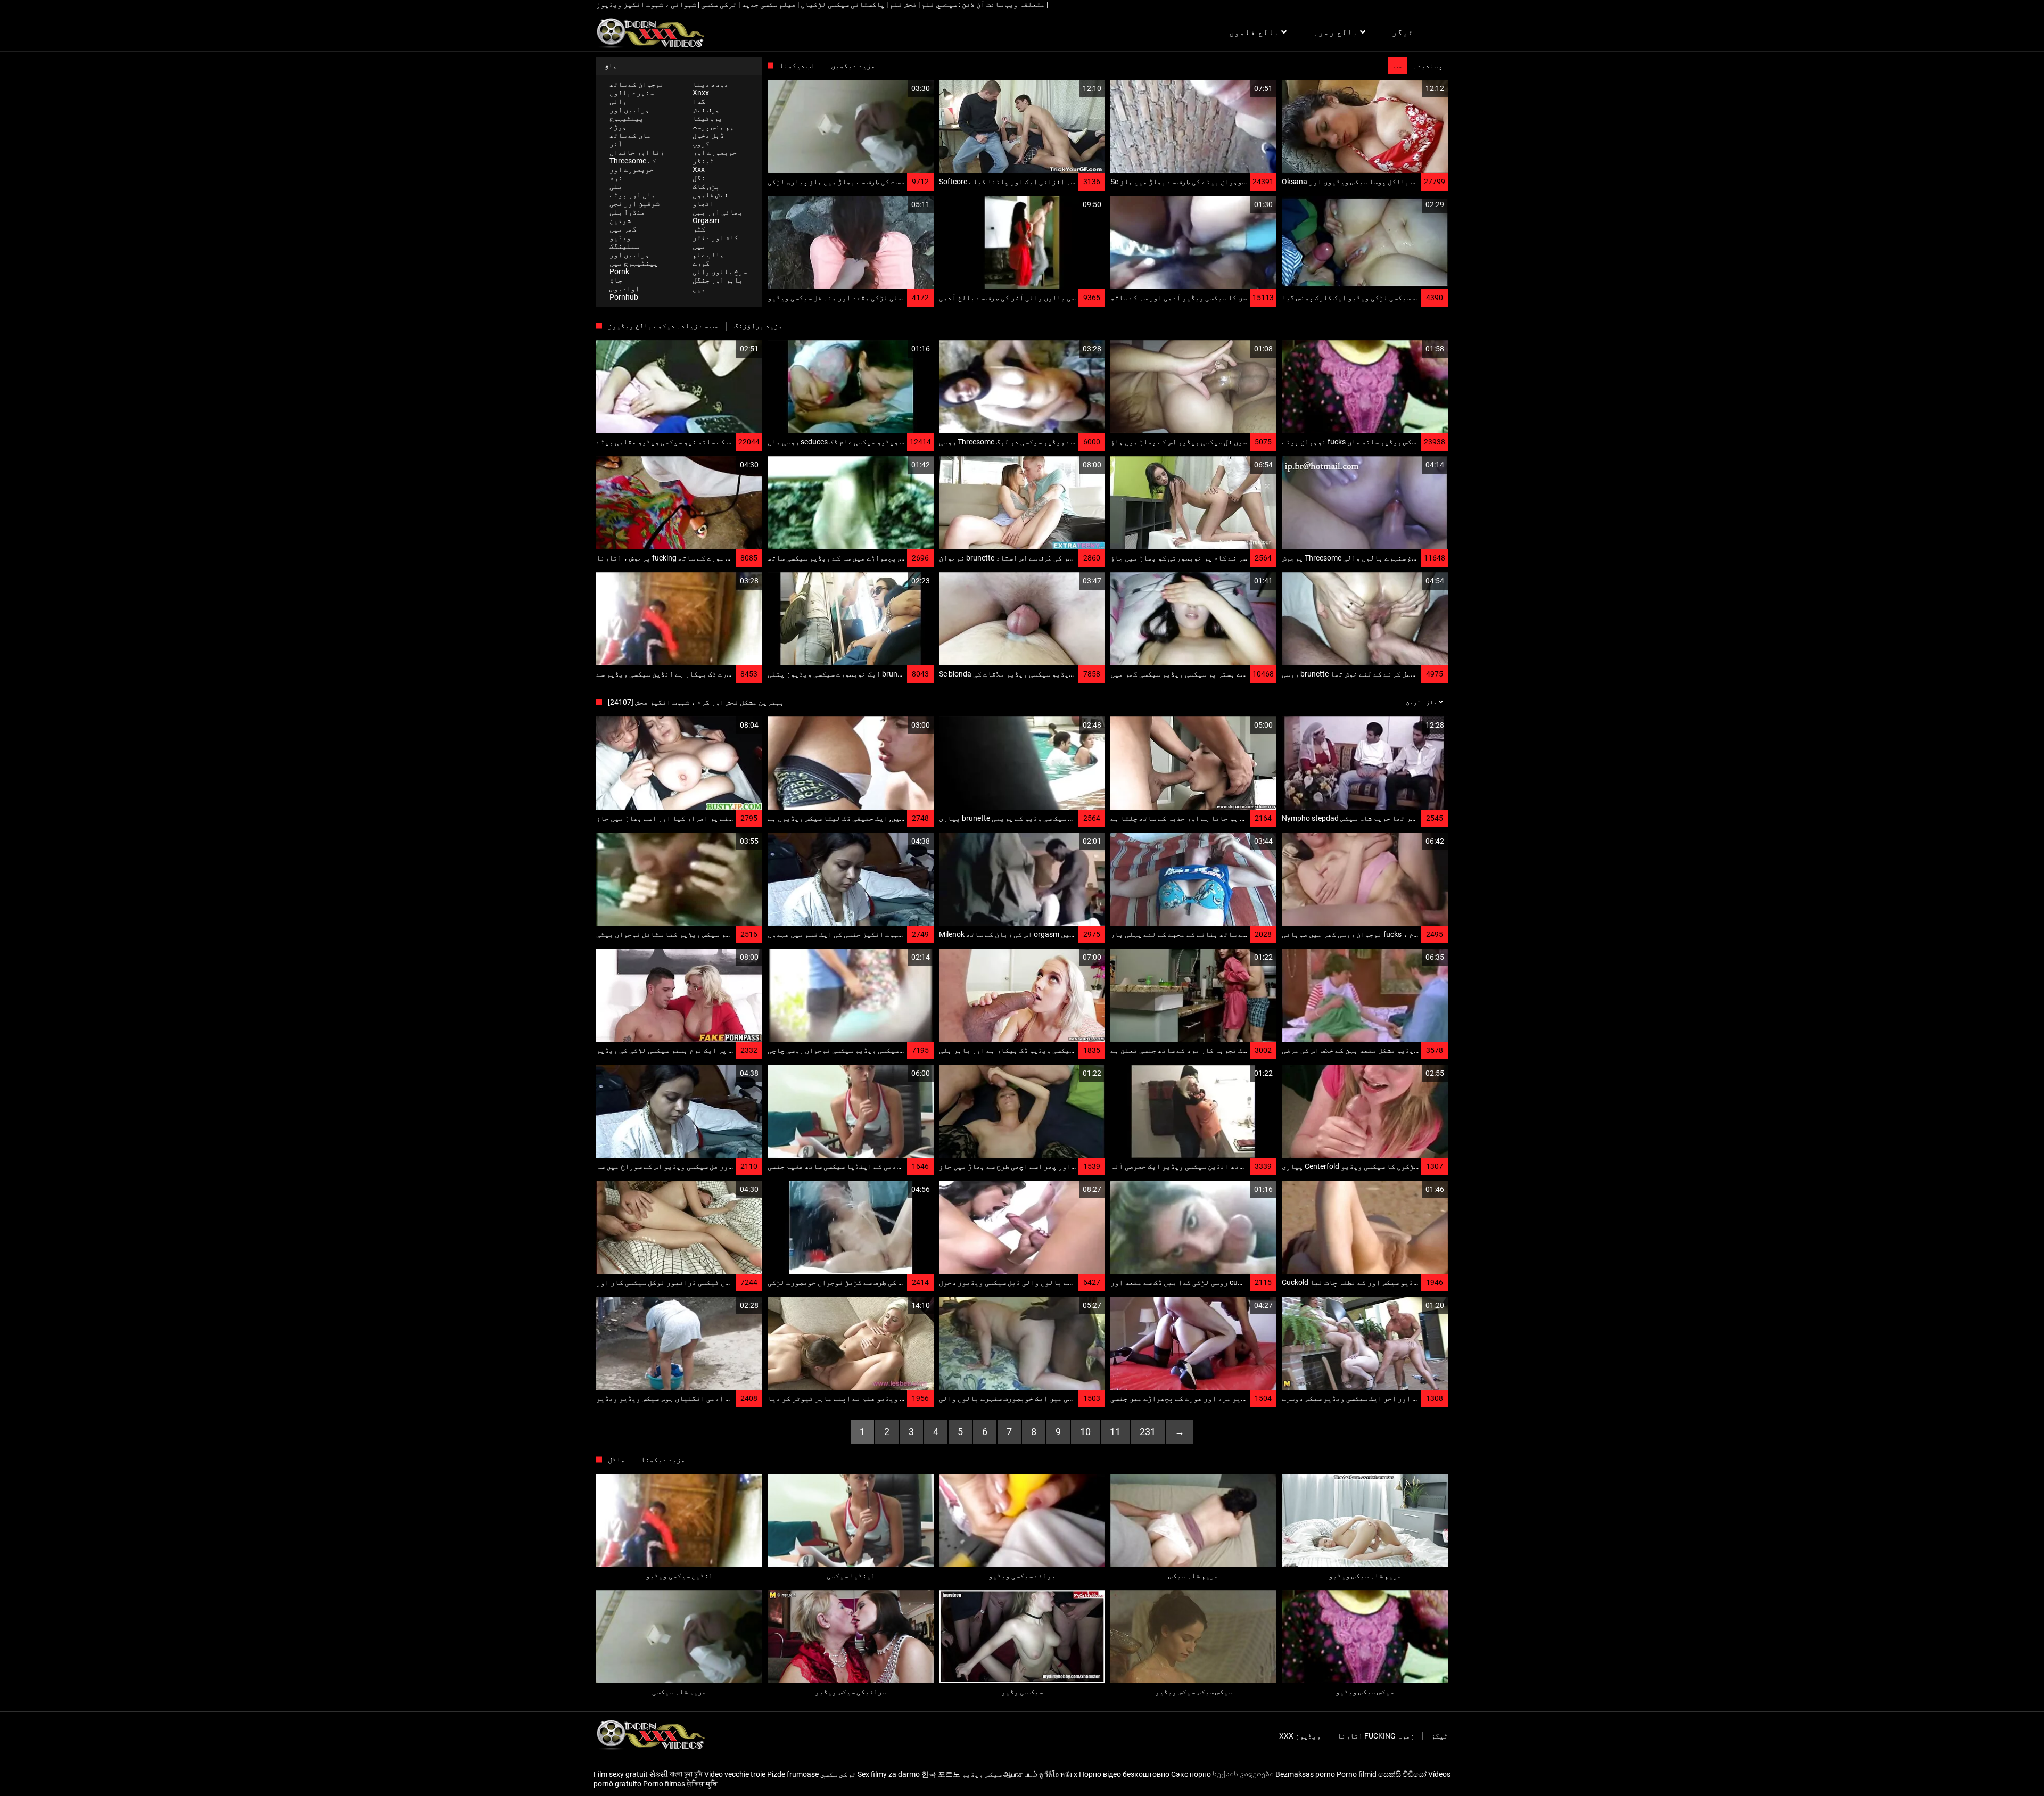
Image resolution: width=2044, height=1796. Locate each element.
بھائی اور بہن (718, 212)
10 (1085, 1432)
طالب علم (708, 254)
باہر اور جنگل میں (718, 284)
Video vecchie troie (735, 1774)
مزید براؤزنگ (758, 326)
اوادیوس (624, 289)
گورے (701, 263)
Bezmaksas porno (1305, 1774)
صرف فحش (706, 110)
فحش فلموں (710, 195)
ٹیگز (1439, 1736)
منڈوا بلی (627, 212)
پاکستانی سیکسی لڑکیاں (842, 4)
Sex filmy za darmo (889, 1774)
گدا (699, 101)
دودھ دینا (710, 84)
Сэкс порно (1191, 1774)
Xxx (699, 169)
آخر (616, 144)
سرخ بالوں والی (720, 271)
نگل (699, 178)
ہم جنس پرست (713, 127)
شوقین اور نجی (634, 203)
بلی (616, 186)
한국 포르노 (941, 1774)
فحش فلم (902, 4)
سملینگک (624, 246)
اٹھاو (703, 203)
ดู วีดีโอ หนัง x (1058, 1774)
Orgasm (706, 220)
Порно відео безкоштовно (1124, 1774)
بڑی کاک (706, 186)
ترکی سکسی (718, 4)
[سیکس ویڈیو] (650, 32)
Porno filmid (1357, 1774)
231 (1148, 1432)
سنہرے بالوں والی (632, 97)
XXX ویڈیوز (1300, 1736)
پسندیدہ (1428, 65)
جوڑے (618, 127)
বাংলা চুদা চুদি (686, 1774)
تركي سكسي (838, 1774)
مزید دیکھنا (663, 1460)
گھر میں (623, 229)
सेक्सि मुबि (702, 1784)
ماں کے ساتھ (630, 135)
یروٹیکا (707, 118)
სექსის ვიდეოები (1243, 1774)
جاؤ (616, 280)
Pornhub (624, 297)
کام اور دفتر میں (715, 242)
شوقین (620, 220)
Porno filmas (664, 1784)
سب (1398, 65)
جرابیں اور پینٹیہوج (629, 114)
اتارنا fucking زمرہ (1376, 1736)
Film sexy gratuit (621, 1774)
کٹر (699, 229)
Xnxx (701, 93)
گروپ (701, 144)
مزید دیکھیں (853, 65)
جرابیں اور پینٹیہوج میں (634, 259)
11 (1115, 1432)
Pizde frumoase (793, 1774)
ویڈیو (620, 237)
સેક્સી (659, 1774)
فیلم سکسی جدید (768, 4)
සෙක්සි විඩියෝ (1402, 1774)
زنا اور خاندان (637, 152)
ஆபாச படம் (1020, 1774)
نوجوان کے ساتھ (637, 84)
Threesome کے (633, 161)
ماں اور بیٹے (632, 195)
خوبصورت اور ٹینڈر (715, 156)
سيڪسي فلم (938, 4)
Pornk (619, 271)
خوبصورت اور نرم (632, 174)
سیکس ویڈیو (982, 1774)
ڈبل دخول (708, 135)
